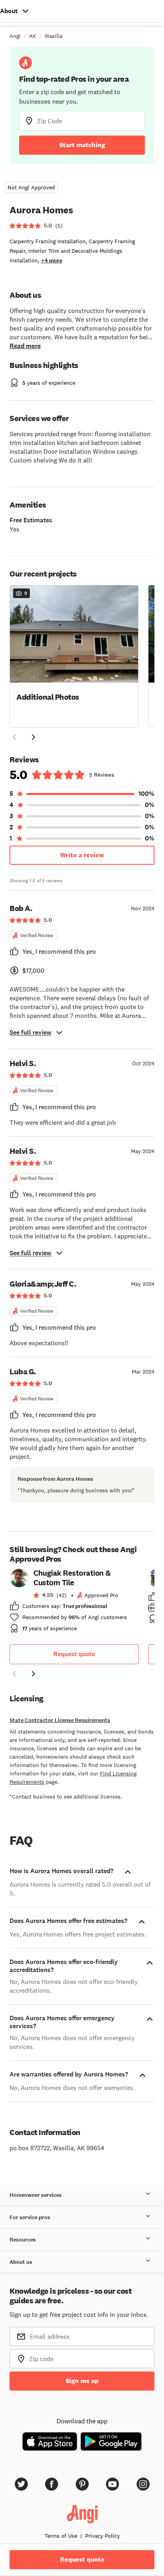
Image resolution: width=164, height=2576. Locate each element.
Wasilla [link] (54, 36)
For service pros (30, 2217)
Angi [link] (15, 36)
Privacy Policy (102, 2536)
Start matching (82, 145)
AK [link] (33, 36)
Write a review (82, 855)
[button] (74, 655)
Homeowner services (36, 2195)
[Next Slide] (33, 737)
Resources (23, 2240)
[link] (74, 1603)
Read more (25, 346)
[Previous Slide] (14, 737)
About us (21, 2262)
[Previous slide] (14, 1674)
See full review (30, 1032)
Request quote (74, 1654)
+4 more (52, 261)
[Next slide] (33, 1674)
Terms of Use (61, 2536)
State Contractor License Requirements (60, 1720)
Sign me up (82, 2381)
